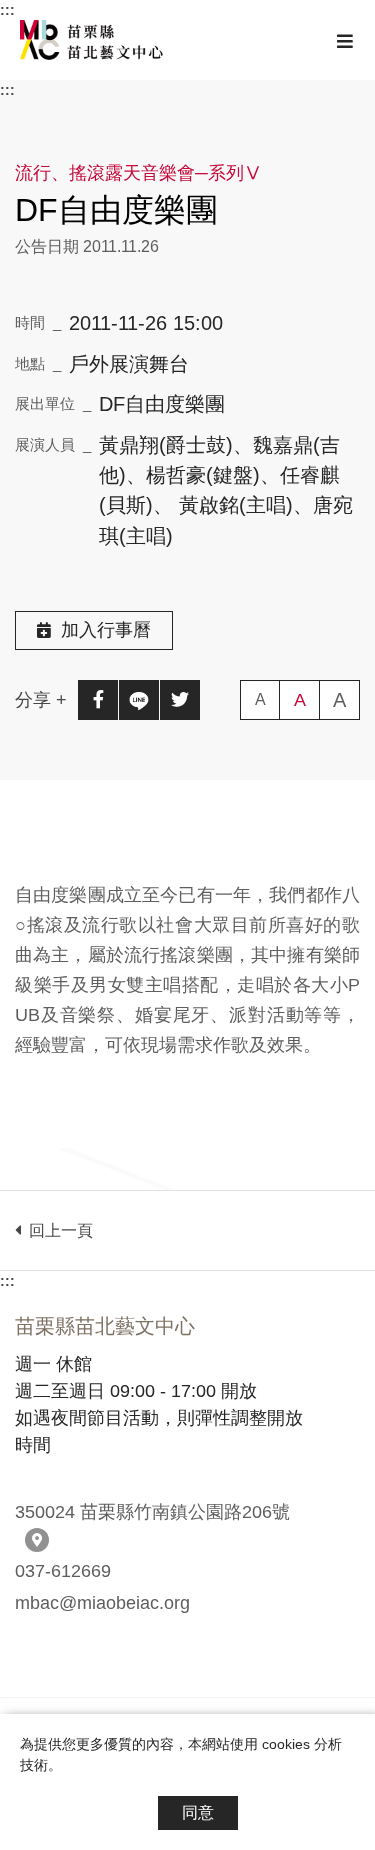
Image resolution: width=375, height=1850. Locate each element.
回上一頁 (57, 1230)
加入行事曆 (106, 630)
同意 (198, 1812)
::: (7, 10)
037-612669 (63, 1571)
